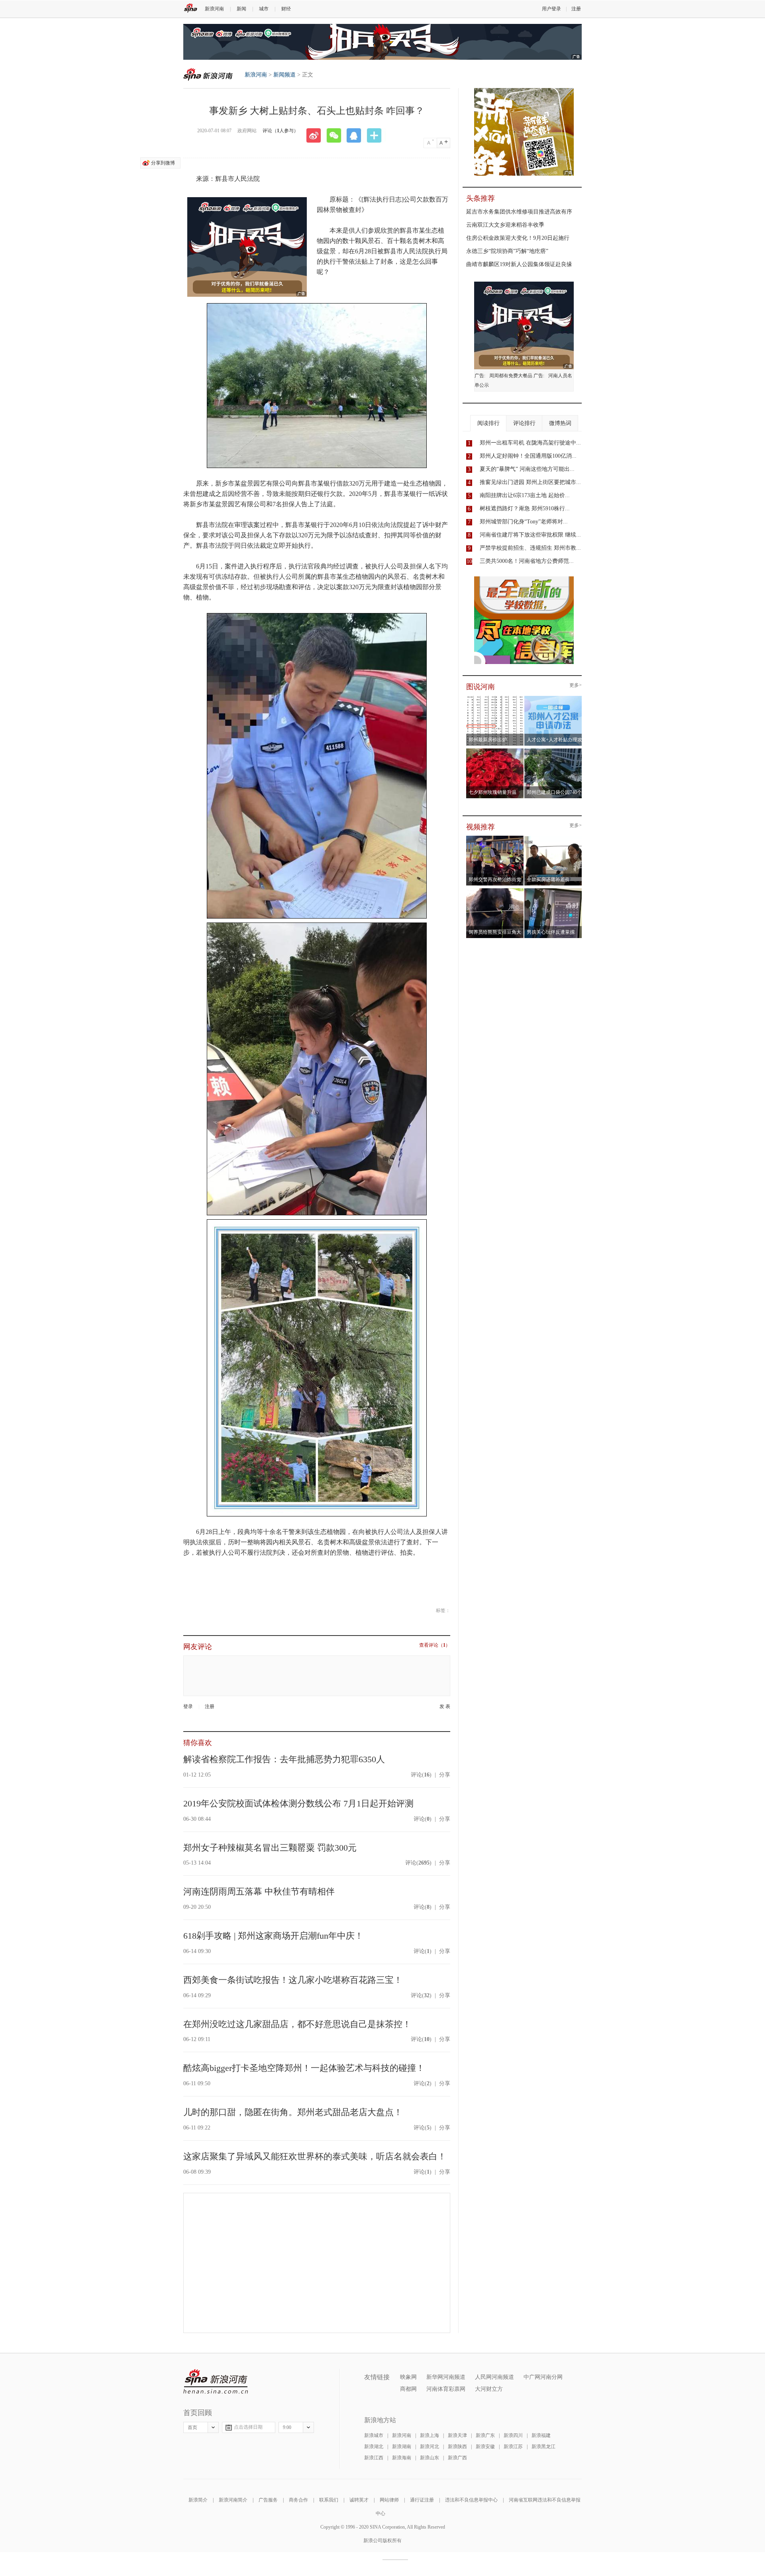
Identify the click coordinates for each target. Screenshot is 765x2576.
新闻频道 (284, 75)
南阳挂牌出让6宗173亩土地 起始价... (525, 495)
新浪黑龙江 (543, 2447)
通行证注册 (422, 2500)
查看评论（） (435, 1645)
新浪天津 (457, 2435)
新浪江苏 (513, 2447)
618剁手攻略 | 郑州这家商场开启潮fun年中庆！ (273, 1936)
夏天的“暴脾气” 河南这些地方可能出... (527, 469)
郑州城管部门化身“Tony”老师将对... (524, 522)
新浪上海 (430, 2435)
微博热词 (560, 423)
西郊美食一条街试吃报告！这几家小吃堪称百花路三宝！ (293, 1980)
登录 (188, 1706)
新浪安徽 (485, 2447)
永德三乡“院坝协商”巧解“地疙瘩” (507, 251)
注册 (576, 9)
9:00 (287, 2427)
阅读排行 (488, 423)
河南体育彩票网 (446, 2389)
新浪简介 (198, 2500)
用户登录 (551, 9)
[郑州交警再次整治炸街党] (495, 838)
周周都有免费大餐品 (511, 376)
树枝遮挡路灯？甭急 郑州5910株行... (525, 508)
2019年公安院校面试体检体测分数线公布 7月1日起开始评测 (298, 1803)
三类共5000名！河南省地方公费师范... (527, 561)
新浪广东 (485, 2435)
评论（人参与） (280, 131)
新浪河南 (214, 9)
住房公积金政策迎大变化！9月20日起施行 (518, 238)
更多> (576, 685)
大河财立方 (489, 2389)
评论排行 (524, 423)
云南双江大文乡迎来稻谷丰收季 (505, 225)
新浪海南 (402, 2458)
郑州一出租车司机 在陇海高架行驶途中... (530, 443)
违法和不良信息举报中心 (471, 2500)
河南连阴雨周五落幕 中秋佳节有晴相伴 (259, 1891)
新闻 (241, 9)
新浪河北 (430, 2447)
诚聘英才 (359, 2500)
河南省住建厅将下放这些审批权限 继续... (530, 535)
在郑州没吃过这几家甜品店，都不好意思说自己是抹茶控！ (297, 2024)
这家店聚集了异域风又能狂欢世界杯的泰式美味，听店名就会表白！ (315, 2156)
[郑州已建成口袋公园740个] (553, 751)
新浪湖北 (374, 2447)
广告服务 (268, 2500)
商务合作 (298, 2500)
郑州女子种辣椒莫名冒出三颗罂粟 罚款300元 (270, 1848)
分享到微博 (163, 163)
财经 (286, 9)
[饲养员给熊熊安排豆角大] (495, 891)
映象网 (408, 2377)
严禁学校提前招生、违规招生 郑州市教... (530, 548)
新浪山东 (430, 2458)
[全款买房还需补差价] (553, 838)
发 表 (445, 1707)
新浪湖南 (402, 2447)
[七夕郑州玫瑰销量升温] (495, 751)
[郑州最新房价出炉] (495, 698)
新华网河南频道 (446, 2377)
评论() (421, 1775)
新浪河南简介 (233, 2500)
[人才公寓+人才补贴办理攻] (553, 698)
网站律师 (389, 2500)
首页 (192, 2427)
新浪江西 (374, 2458)
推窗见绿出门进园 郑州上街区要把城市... (530, 482)
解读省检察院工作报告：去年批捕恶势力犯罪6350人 (284, 1759)
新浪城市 (374, 2435)
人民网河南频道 (494, 2377)
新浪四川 (513, 2435)
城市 (264, 9)
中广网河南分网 (543, 2377)
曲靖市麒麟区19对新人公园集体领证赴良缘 (519, 264)
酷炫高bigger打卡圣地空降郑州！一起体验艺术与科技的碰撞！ (304, 2068)
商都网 (408, 2389)
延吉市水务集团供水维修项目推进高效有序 (519, 212)
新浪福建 (541, 2435)
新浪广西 (457, 2458)
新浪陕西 (457, 2447)
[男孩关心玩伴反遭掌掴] (553, 891)
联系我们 (329, 2500)
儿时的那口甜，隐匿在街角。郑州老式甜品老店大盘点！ (293, 2112)
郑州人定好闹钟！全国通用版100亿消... (528, 456)
